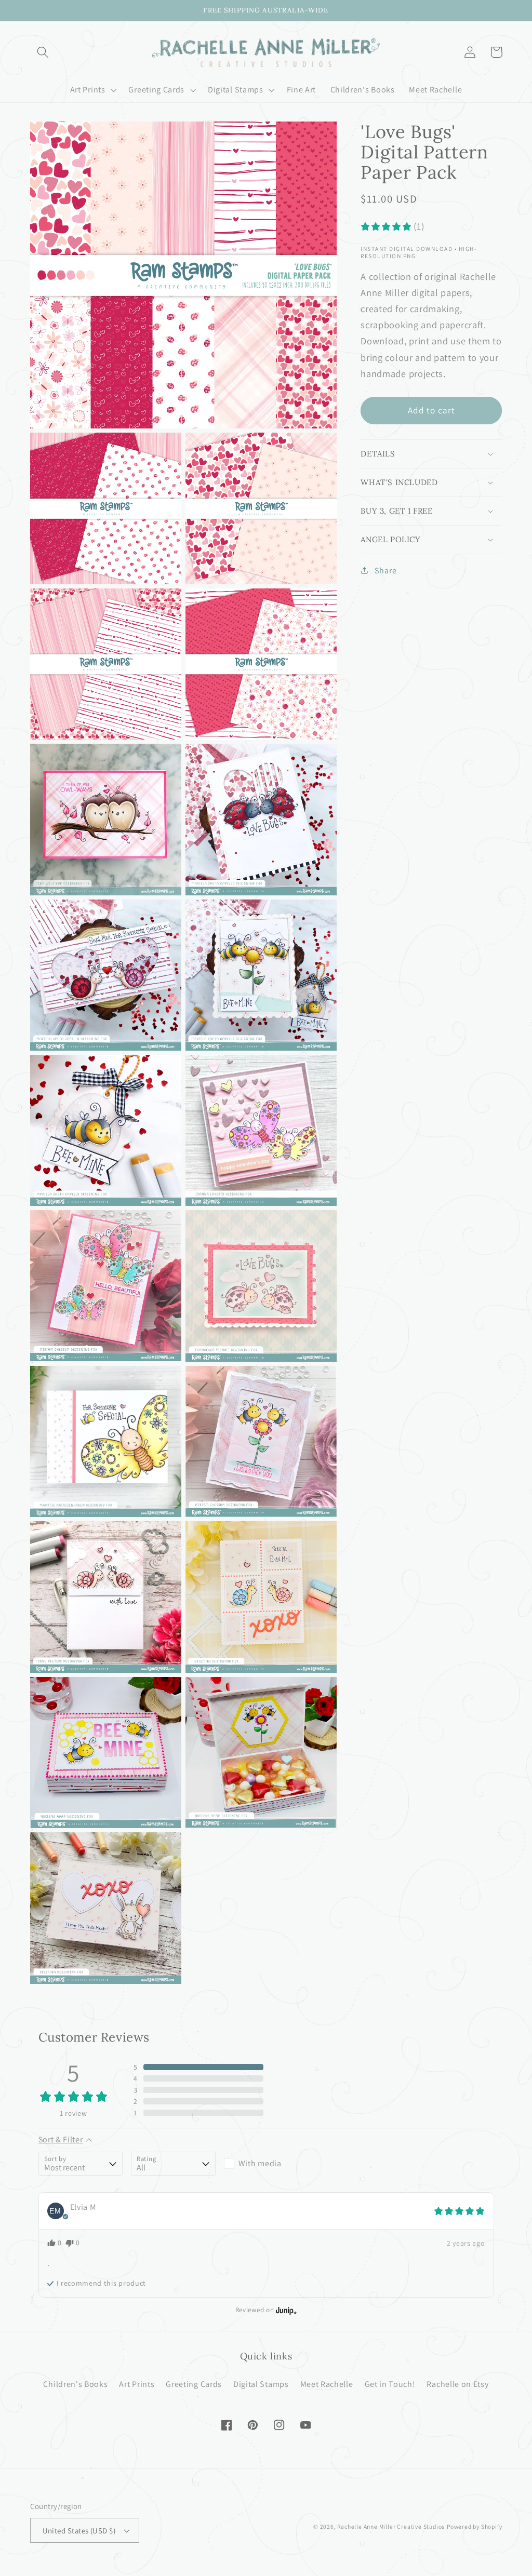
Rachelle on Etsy (457, 2384)
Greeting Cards (194, 2384)
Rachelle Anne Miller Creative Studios (391, 2526)
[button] (43, 52)
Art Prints (137, 2384)
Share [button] (385, 571)
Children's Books (75, 2384)
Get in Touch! (390, 2384)
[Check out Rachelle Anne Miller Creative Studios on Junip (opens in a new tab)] (285, 2310)
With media (260, 2163)
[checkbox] (266, 2164)
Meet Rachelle (327, 2384)
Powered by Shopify (475, 2526)
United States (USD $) (79, 2531)
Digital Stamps (261, 2384)
